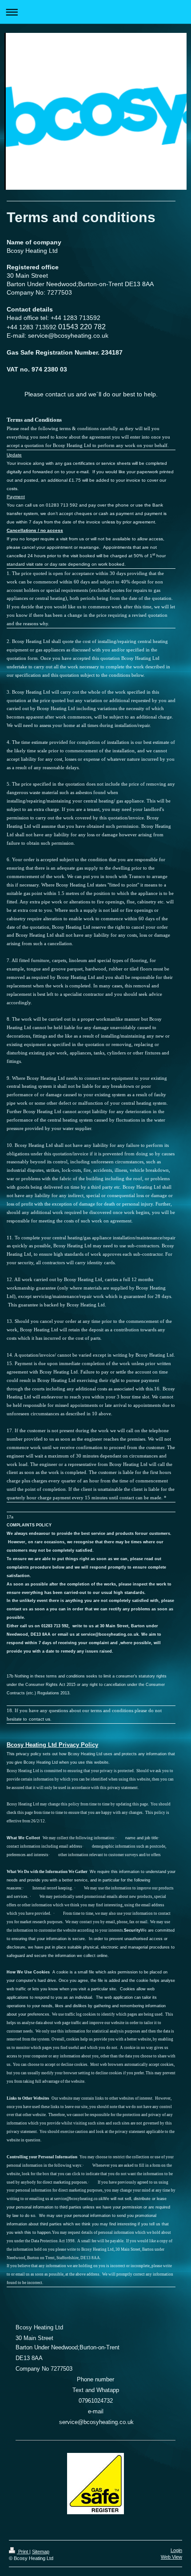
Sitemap (41, 2552)
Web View (171, 2557)
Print (23, 2552)
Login (176, 2550)
